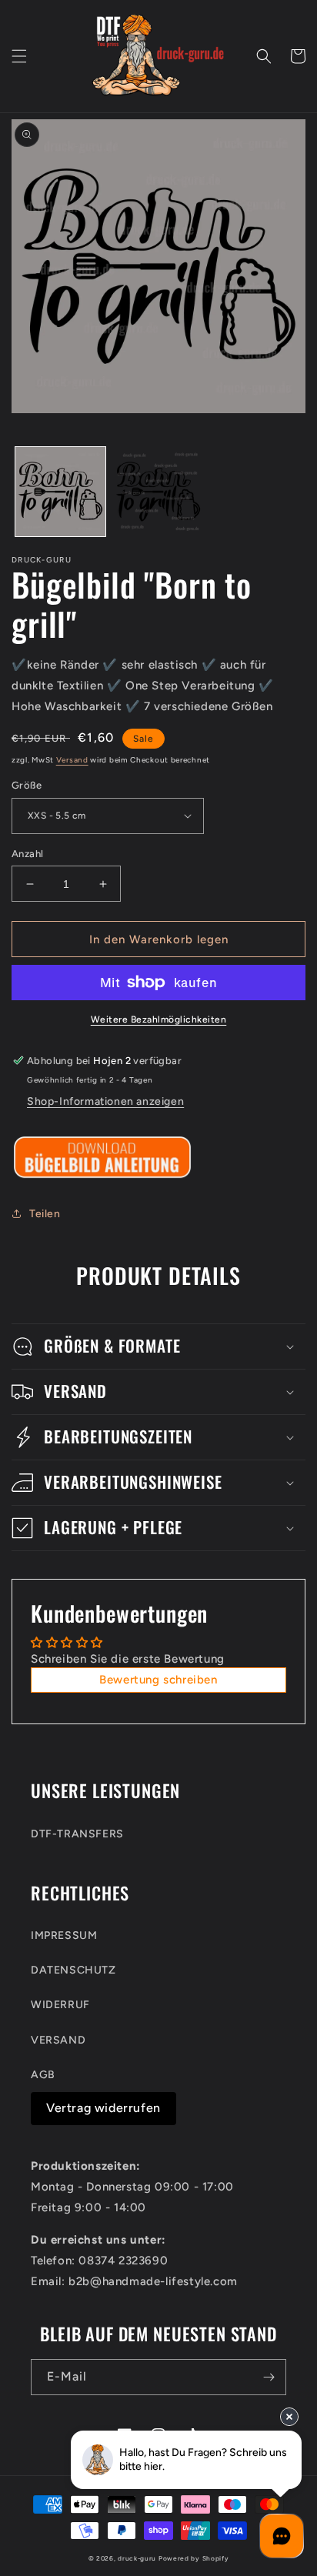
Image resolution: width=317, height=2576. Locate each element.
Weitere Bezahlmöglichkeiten (159, 1019)
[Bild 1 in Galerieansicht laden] (60, 492)
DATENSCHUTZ (73, 1970)
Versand (72, 760)
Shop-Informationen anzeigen (105, 1101)
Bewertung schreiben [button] (158, 1680)
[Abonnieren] (269, 2377)
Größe (27, 785)
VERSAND (58, 2040)
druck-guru (137, 2558)
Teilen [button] (45, 1214)
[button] (19, 56)
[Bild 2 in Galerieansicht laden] (158, 492)
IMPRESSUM (64, 1935)
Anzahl (27, 854)
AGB (43, 2075)
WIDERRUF (60, 2005)
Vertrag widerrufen (103, 2108)
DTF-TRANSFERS (77, 1834)
